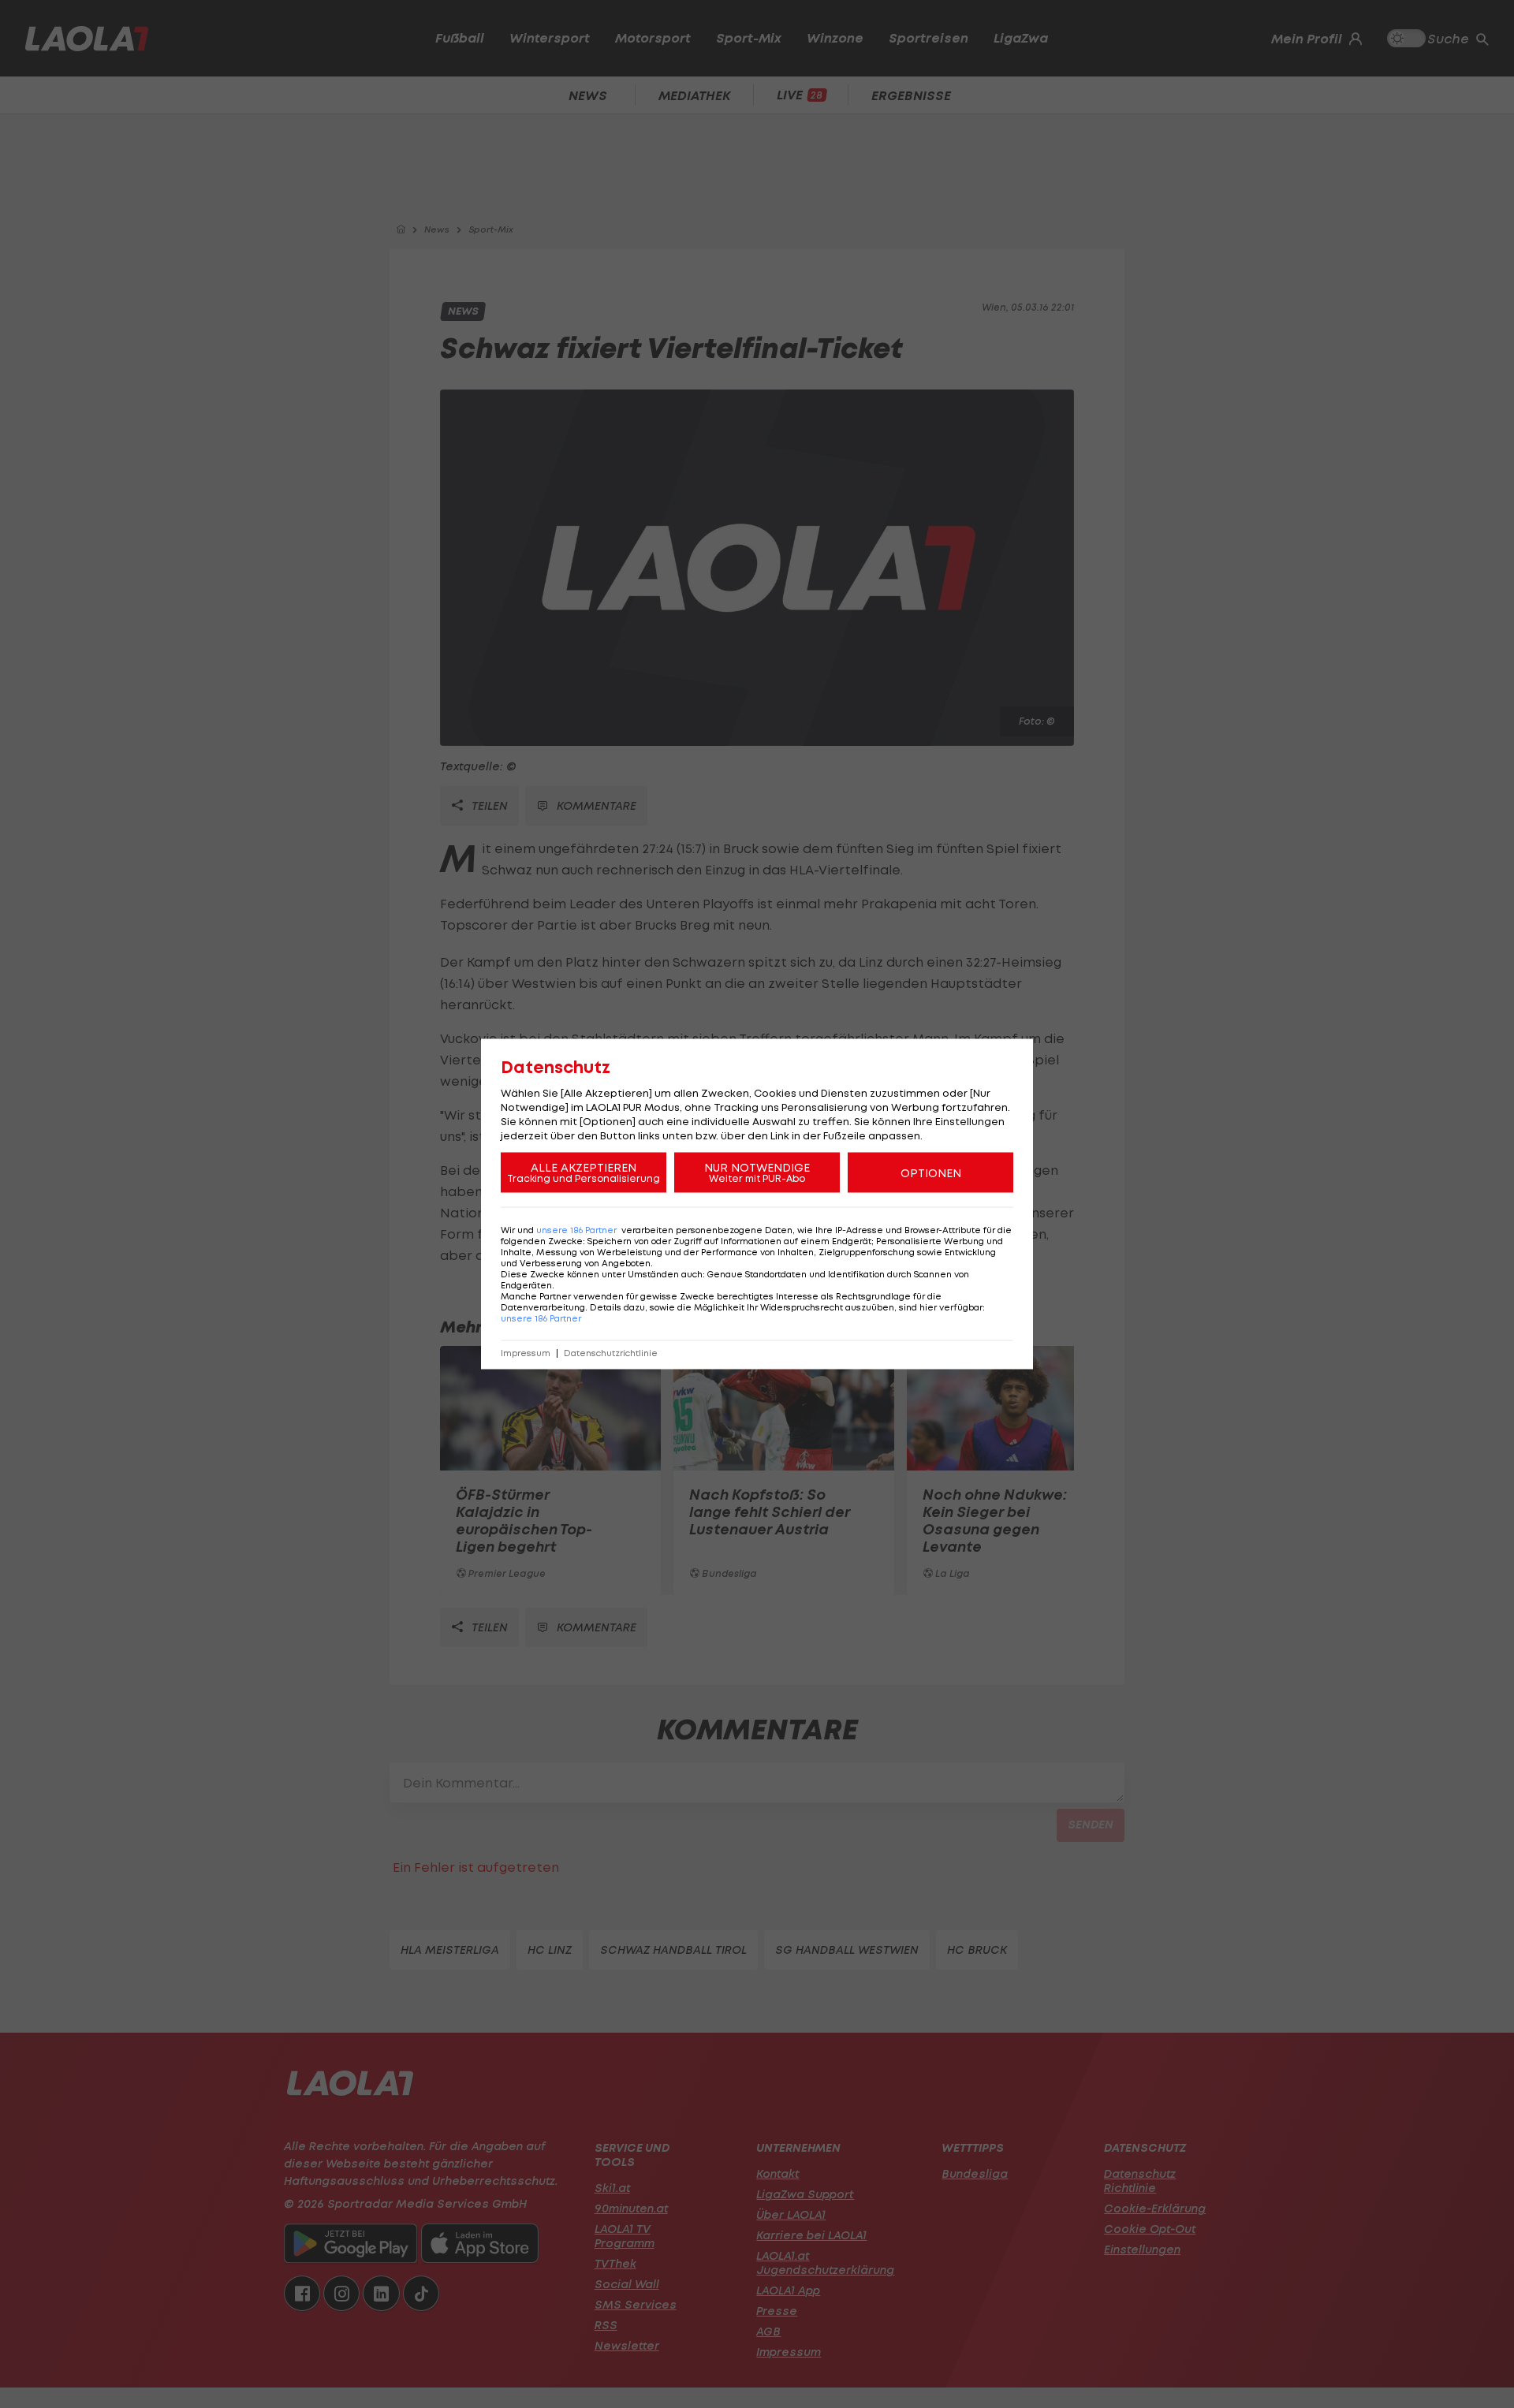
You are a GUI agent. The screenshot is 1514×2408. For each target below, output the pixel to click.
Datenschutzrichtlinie (611, 1353)
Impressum (526, 1353)
